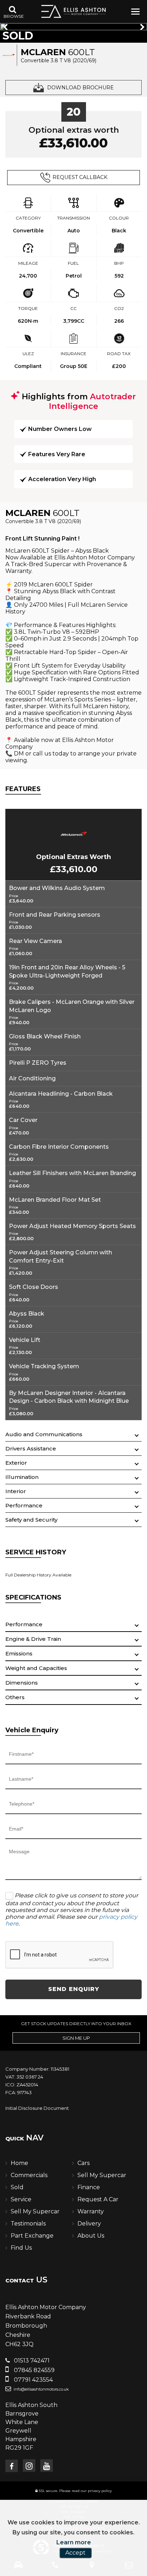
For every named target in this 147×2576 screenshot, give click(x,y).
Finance (89, 2187)
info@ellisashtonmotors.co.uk (41, 2389)
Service (21, 2199)
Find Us (21, 2248)
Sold (17, 2187)
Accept (75, 2553)
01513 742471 (31, 2361)
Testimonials (28, 2224)
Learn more (74, 2542)
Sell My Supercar (102, 2175)
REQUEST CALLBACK (80, 177)
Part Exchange (32, 2236)
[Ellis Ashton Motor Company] (73, 11)
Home (19, 2163)
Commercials (29, 2175)
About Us (91, 2236)
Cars (83, 2163)
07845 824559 (34, 2370)
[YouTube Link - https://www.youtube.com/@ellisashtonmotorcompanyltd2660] (47, 2466)
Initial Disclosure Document (37, 2108)
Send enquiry (74, 1989)
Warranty (91, 2211)
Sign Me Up (76, 2038)
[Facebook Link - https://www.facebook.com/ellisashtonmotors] (12, 2466)
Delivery (89, 2224)
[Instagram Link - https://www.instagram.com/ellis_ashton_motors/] (29, 2466)
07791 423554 (33, 2380)
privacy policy (100, 2491)
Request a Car (98, 2199)
